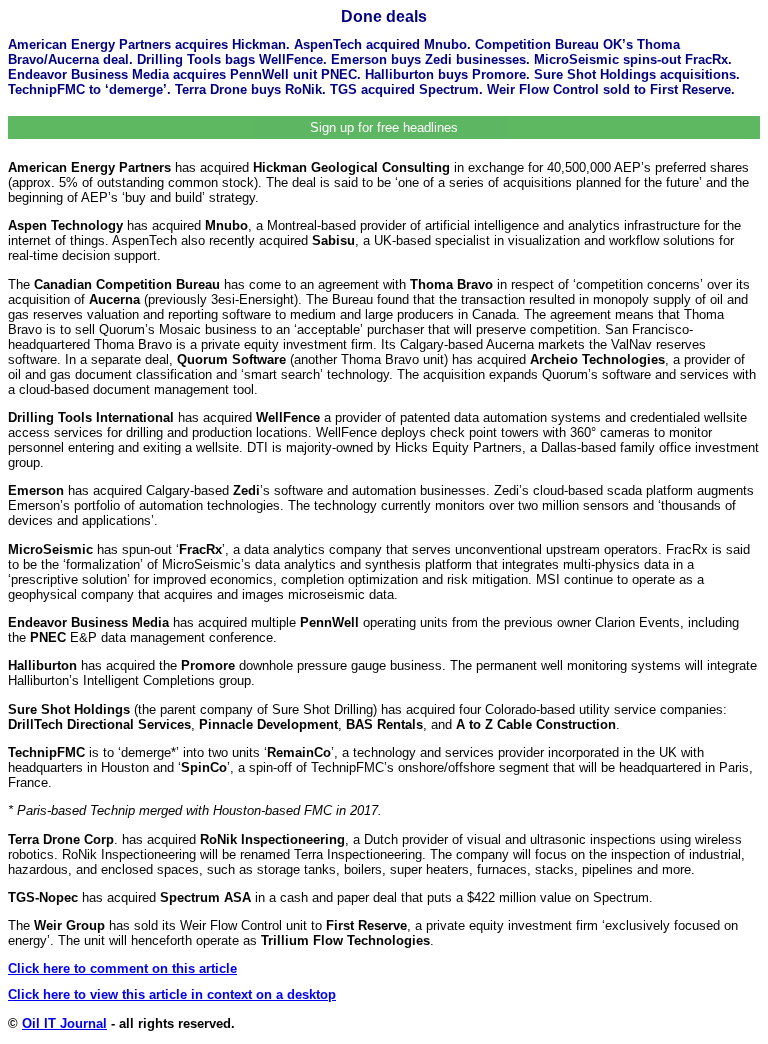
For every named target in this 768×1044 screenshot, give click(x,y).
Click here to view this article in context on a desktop (172, 994)
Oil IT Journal (64, 1023)
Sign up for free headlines (384, 127)
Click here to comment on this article (122, 968)
